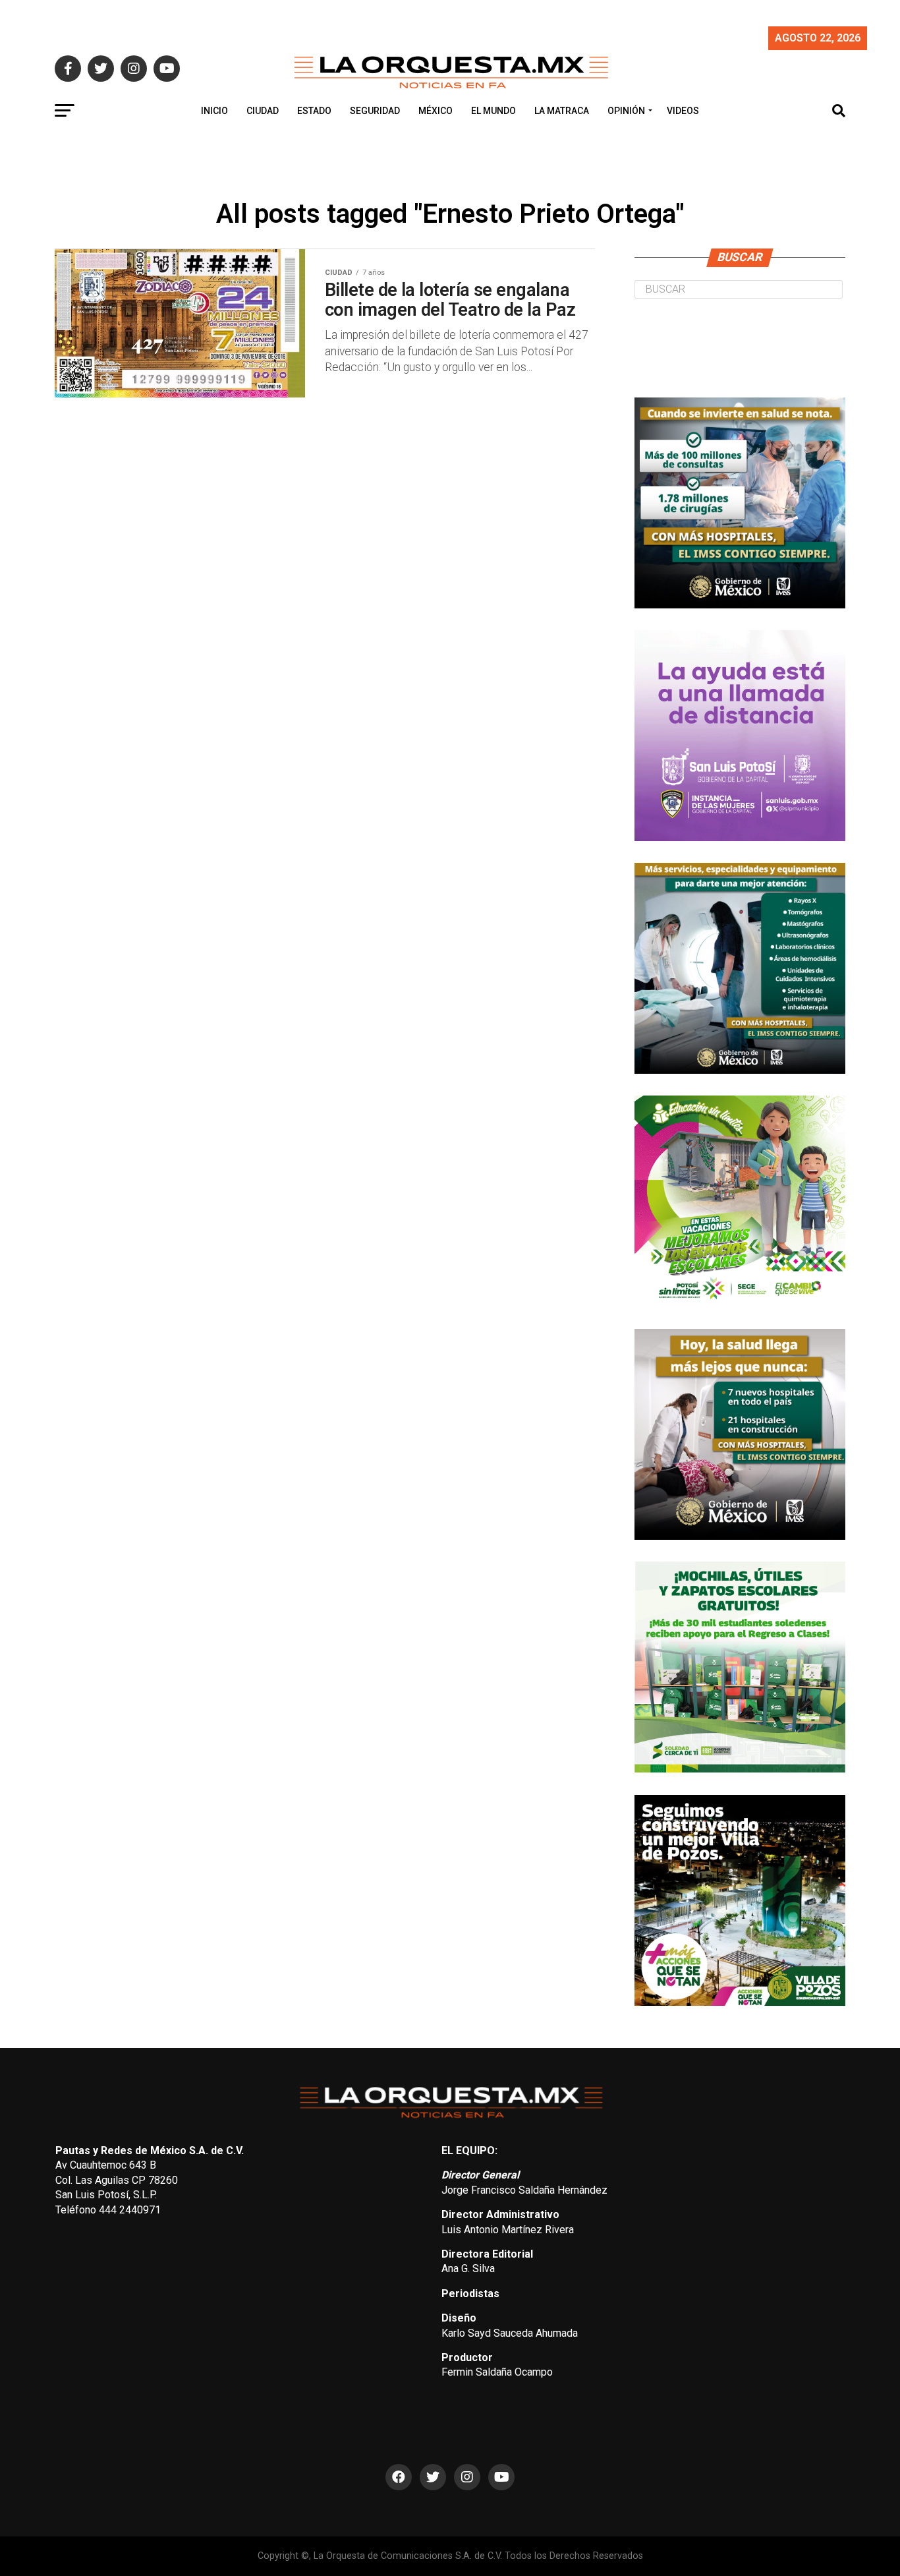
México (436, 111)
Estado (314, 111)
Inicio (214, 111)
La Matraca (562, 111)
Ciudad (263, 111)
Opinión (626, 111)
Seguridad (375, 111)
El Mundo (493, 111)
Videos (683, 111)
